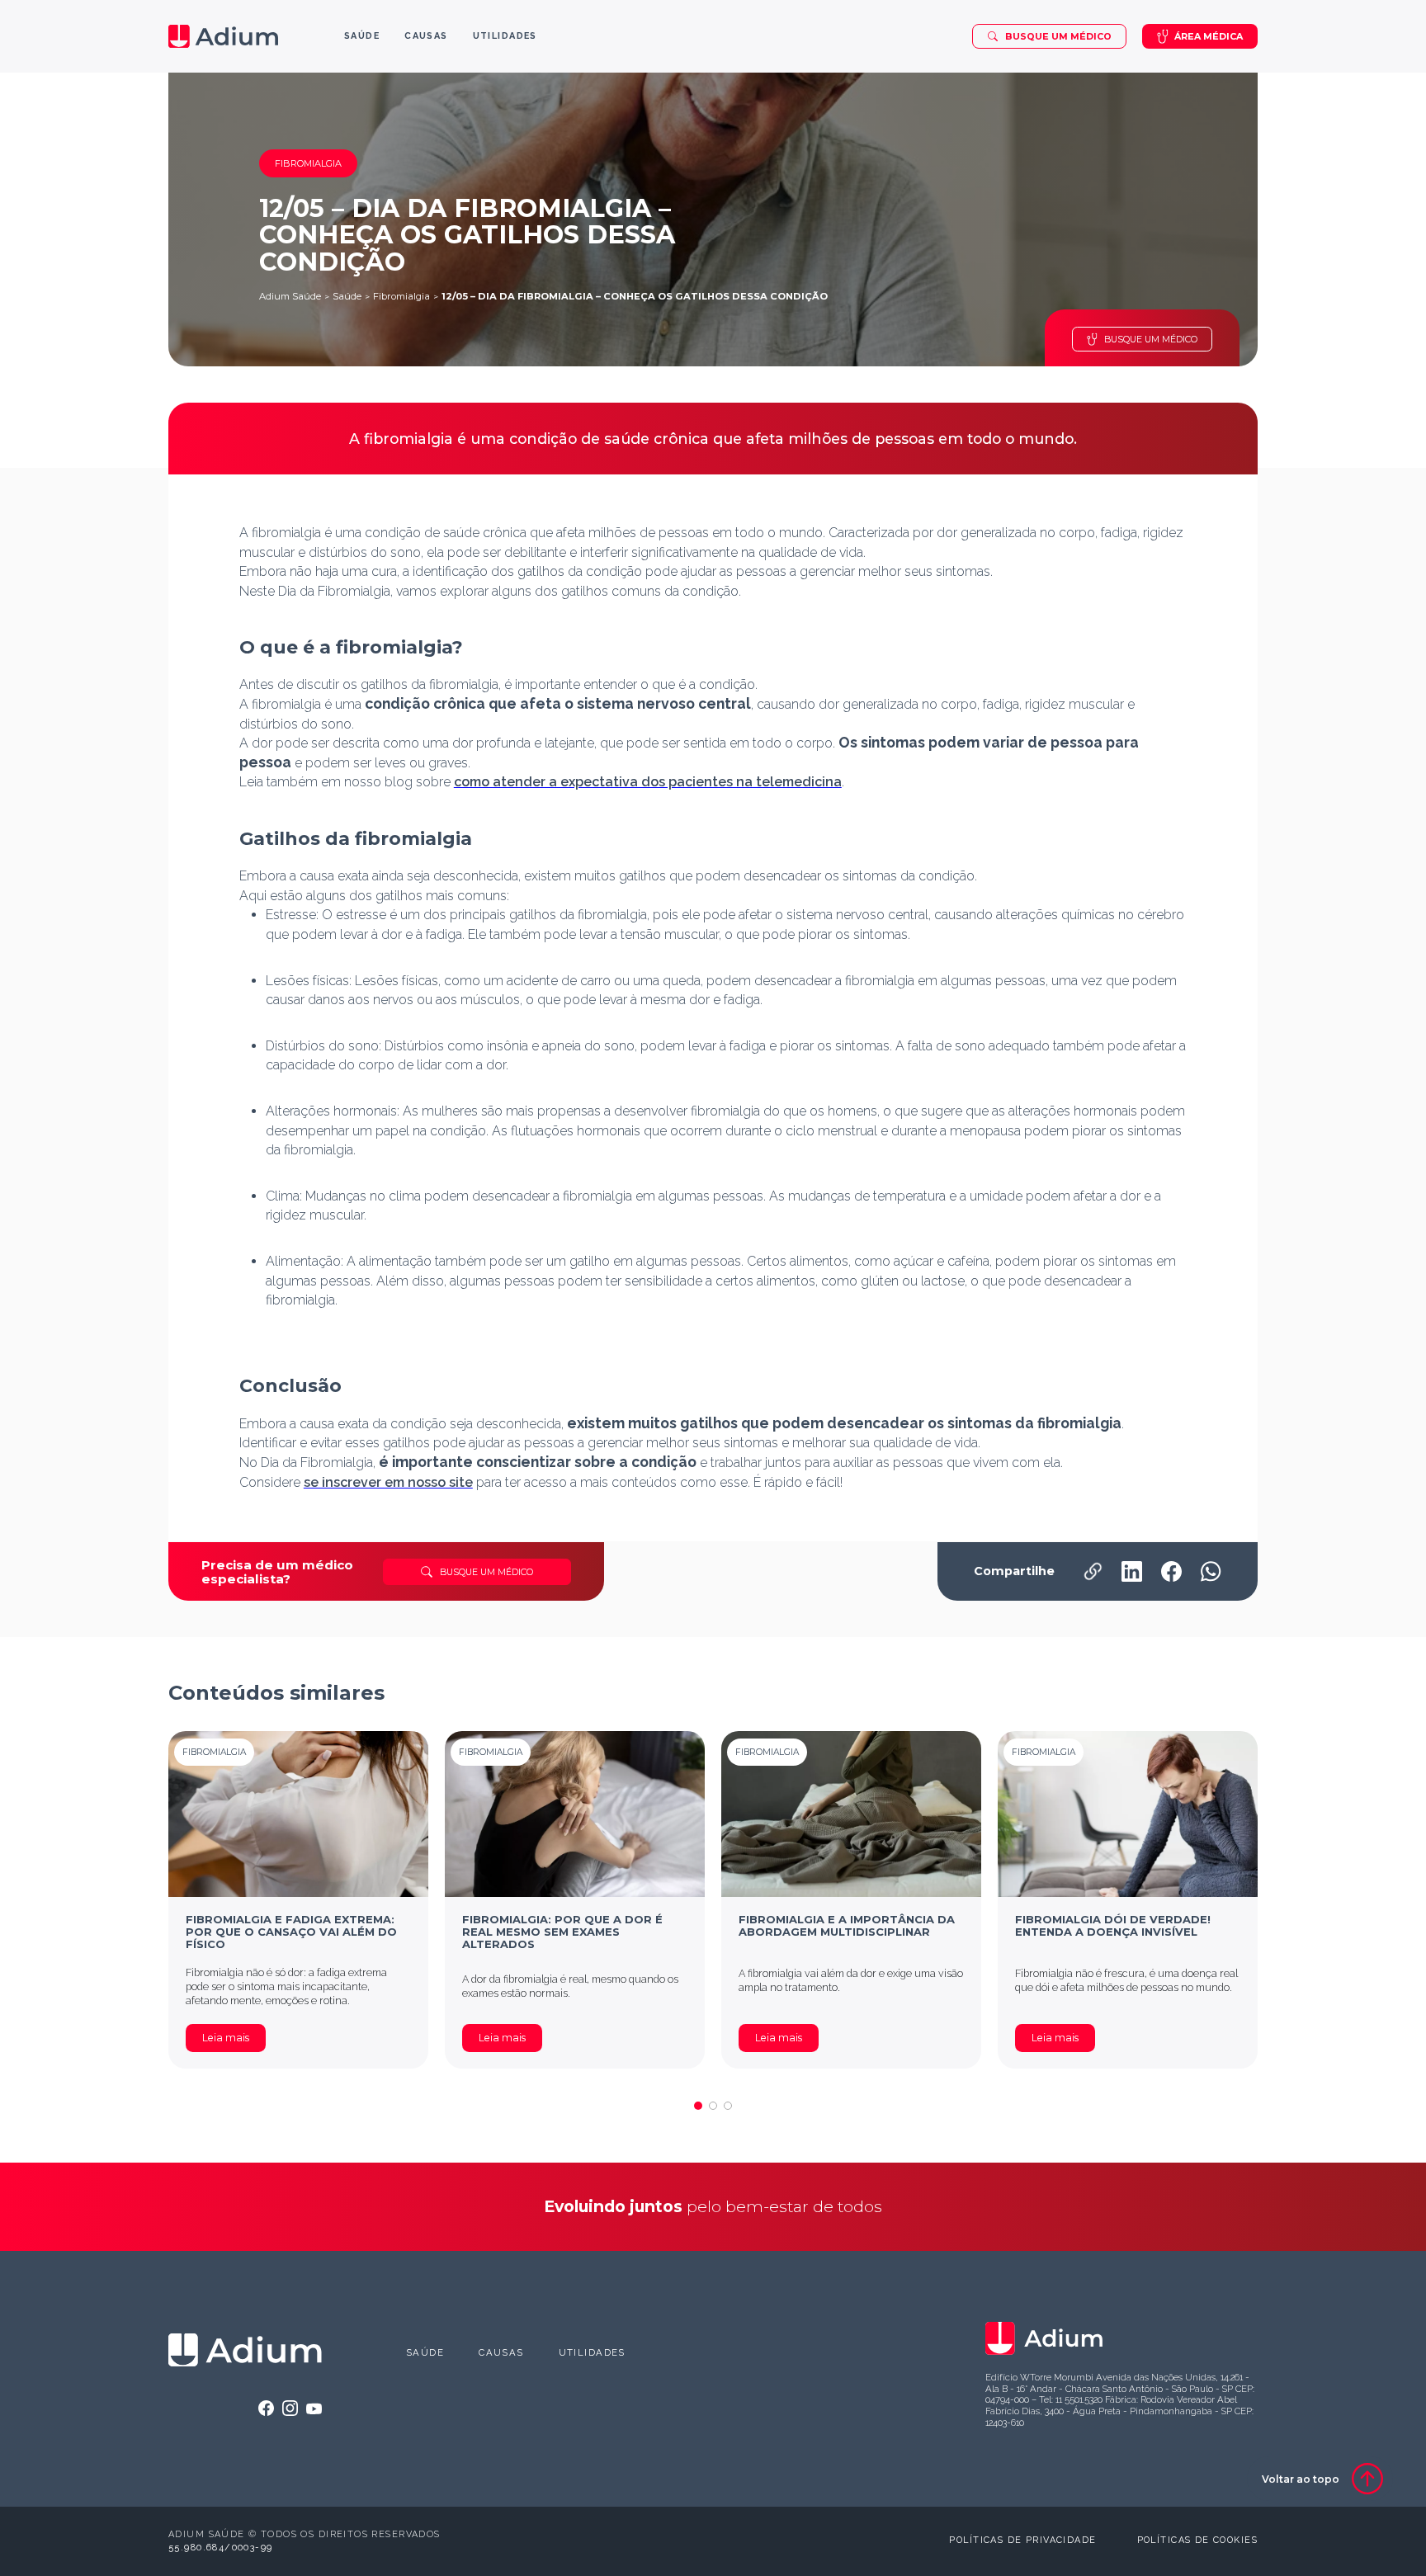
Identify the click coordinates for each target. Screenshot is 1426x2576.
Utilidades (592, 2352)
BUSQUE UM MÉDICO (1151, 339)
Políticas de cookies (1197, 2540)
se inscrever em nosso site (388, 1482)
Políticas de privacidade (1022, 2540)
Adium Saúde (290, 296)
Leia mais (226, 2038)
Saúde (347, 296)
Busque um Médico (1058, 36)
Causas (501, 2352)
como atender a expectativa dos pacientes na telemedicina (648, 782)
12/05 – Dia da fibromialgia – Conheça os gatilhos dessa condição (635, 296)
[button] (698, 2106)
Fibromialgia (401, 296)
